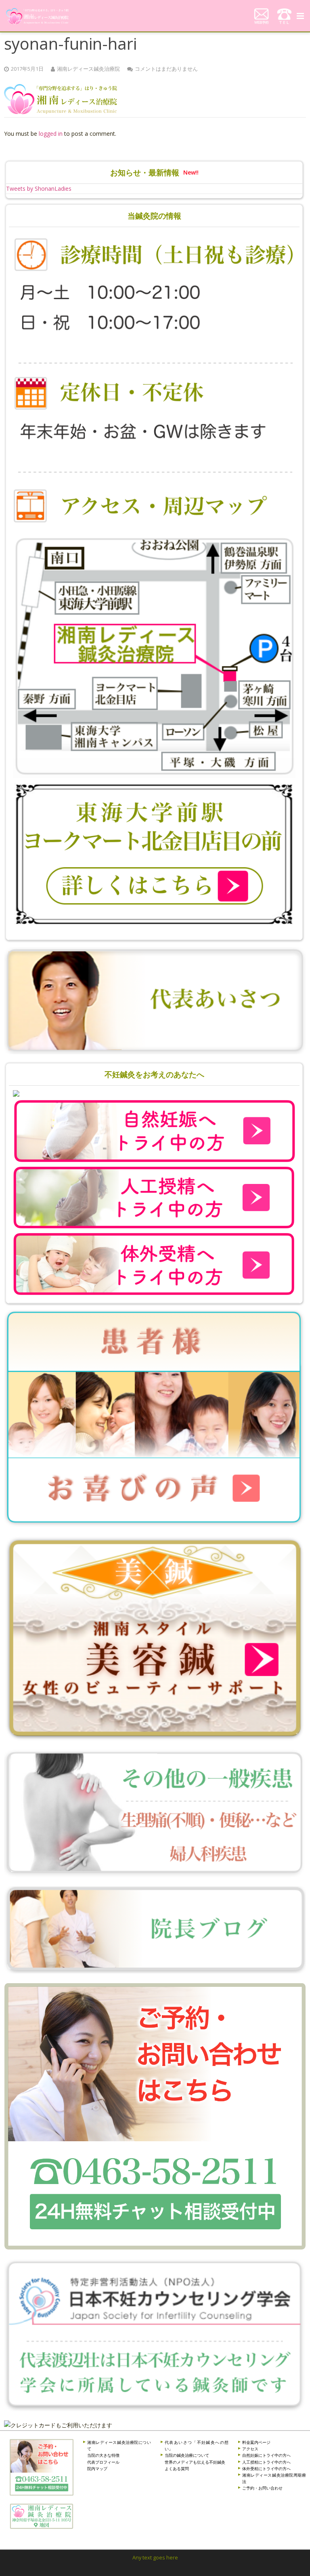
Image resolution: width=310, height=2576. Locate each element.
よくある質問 (177, 2469)
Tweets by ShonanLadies (39, 189)
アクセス (250, 2449)
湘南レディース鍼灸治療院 (88, 69)
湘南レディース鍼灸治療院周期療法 (274, 2478)
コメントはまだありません (166, 69)
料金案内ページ (256, 2442)
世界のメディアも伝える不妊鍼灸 (195, 2462)
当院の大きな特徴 (103, 2455)
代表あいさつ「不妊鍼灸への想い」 (197, 2445)
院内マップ (97, 2469)
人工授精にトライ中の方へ (266, 2462)
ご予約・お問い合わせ (262, 2488)
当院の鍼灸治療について (187, 2455)
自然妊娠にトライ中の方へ (266, 2455)
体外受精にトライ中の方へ (266, 2469)
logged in (51, 134)
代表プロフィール (103, 2462)
